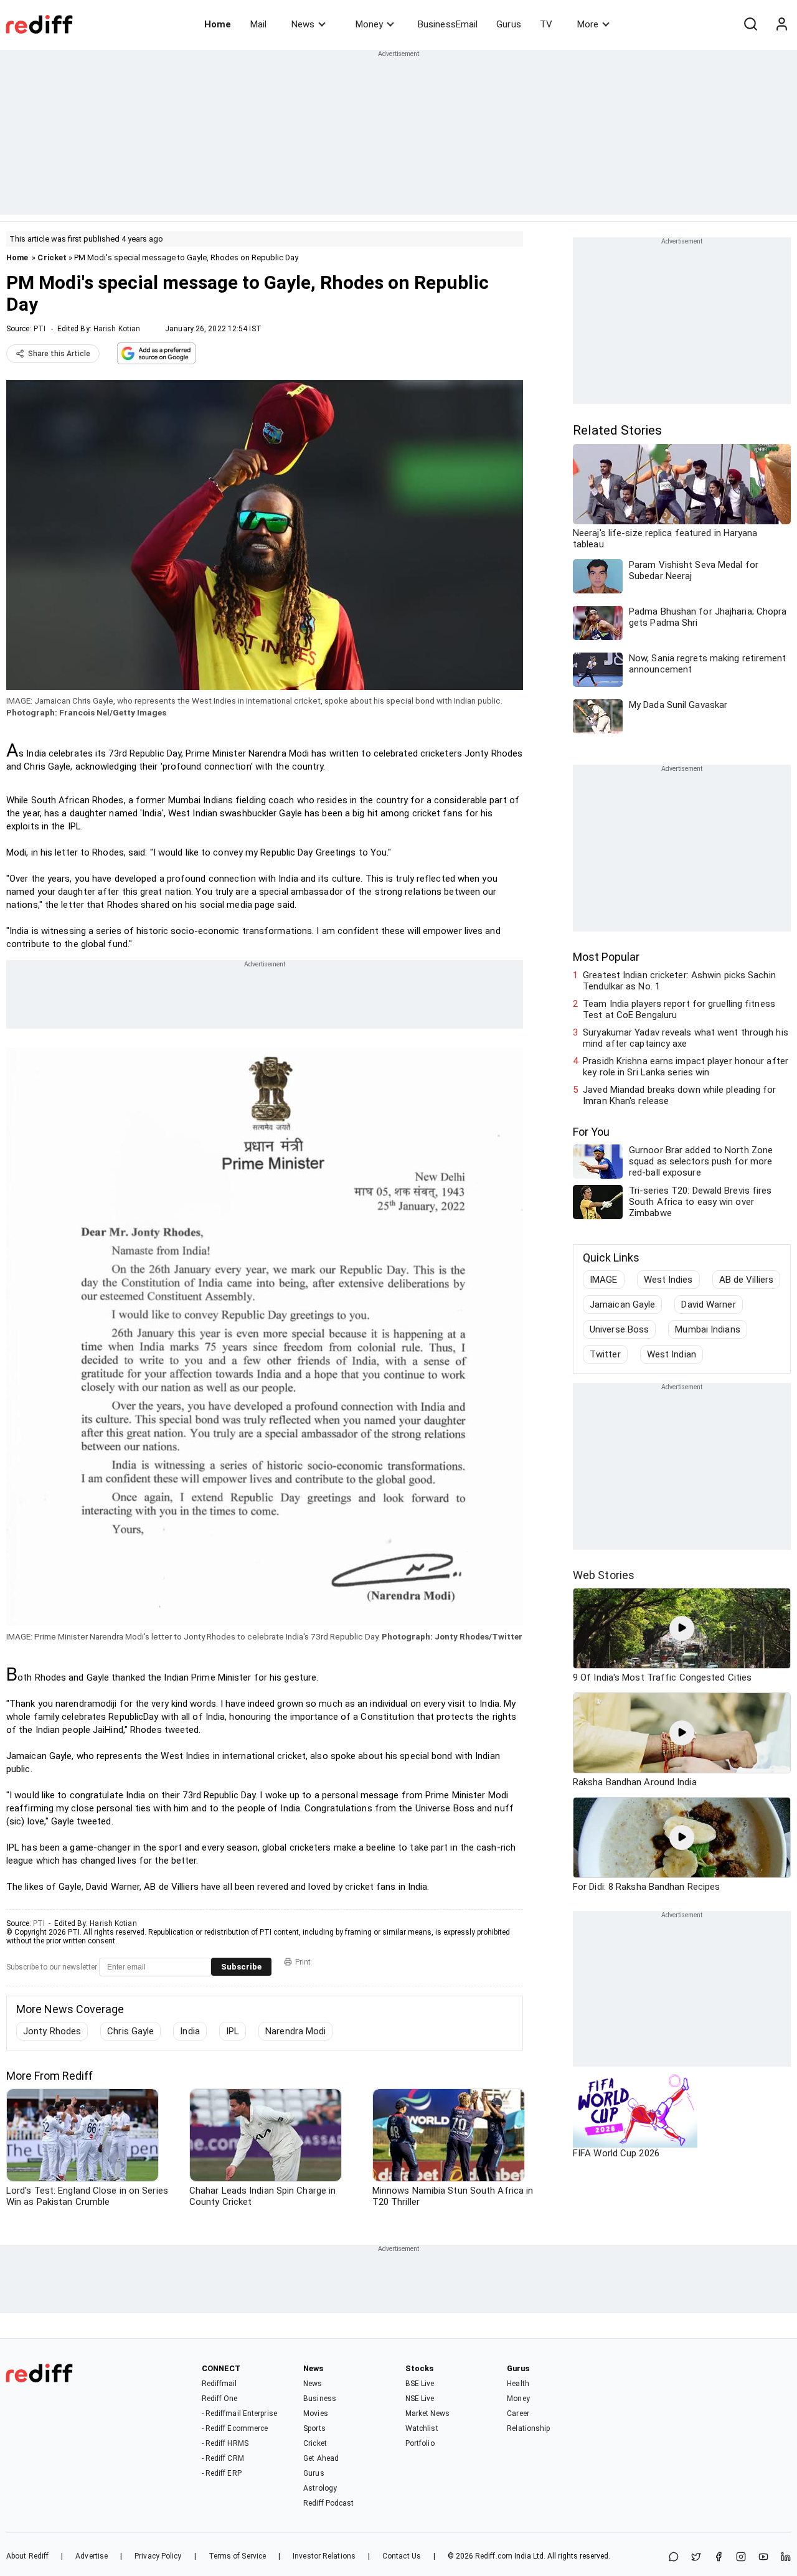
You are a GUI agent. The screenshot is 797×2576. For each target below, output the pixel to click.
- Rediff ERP (222, 2473)
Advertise (92, 2556)
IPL (233, 2031)
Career (518, 2413)
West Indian (672, 1354)
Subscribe (241, 1967)
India (190, 2031)
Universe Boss (619, 1329)
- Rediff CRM (223, 2458)
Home (218, 24)
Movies (316, 2413)
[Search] (750, 24)
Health (518, 2384)
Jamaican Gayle (622, 1305)
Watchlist (422, 2428)
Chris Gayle (130, 2031)
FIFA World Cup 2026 (616, 2153)
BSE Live (420, 2384)
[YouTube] (763, 2558)
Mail (258, 24)
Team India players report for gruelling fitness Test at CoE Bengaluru (679, 1009)
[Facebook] (719, 2558)
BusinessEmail (448, 24)
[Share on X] (696, 2558)
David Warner (708, 1305)
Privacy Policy (158, 2556)
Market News (427, 2413)
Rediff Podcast (328, 2503)
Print (303, 1962)
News (303, 24)
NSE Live (420, 2399)
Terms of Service (238, 2556)
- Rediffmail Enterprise (239, 2413)
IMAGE (604, 1280)
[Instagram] (741, 2558)
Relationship (528, 2428)
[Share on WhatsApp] (674, 2558)
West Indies (668, 1280)
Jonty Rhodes (52, 2031)
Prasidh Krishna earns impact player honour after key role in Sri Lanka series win (686, 1067)
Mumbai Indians (707, 1329)
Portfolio (420, 2443)
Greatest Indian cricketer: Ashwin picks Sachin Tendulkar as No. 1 (679, 981)
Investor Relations (324, 2556)
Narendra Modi (295, 2031)
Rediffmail (219, 2384)
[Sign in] (781, 24)
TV (546, 24)
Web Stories (604, 1575)
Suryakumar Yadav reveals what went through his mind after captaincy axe (686, 1038)
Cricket (52, 257)
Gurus (509, 24)
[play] (682, 1628)
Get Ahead (321, 2458)
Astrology (320, 2488)
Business (320, 2399)
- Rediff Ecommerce (235, 2428)
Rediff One (220, 2399)
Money (369, 24)
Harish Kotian (117, 329)
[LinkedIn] (786, 2558)
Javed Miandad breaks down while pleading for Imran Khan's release (679, 1095)
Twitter (605, 1354)
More (588, 24)
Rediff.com (494, 2556)
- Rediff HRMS (225, 2443)
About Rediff (27, 2556)
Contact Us (402, 2556)
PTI (40, 329)
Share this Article (59, 354)
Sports (314, 2428)
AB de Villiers (746, 1280)
